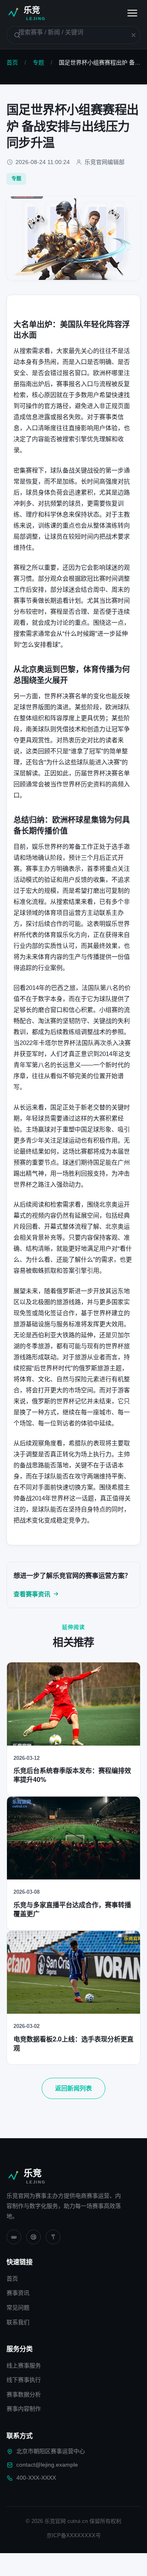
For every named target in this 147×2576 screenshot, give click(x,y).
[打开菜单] (132, 13)
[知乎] (53, 2237)
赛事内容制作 (24, 2409)
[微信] (14, 2237)
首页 (12, 62)
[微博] (33, 2237)
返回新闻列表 (73, 2088)
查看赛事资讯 (32, 1594)
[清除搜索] (129, 35)
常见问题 (18, 2308)
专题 (38, 62)
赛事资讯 (18, 2293)
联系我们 (18, 2322)
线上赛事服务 (24, 2365)
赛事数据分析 (24, 2394)
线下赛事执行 (24, 2380)
